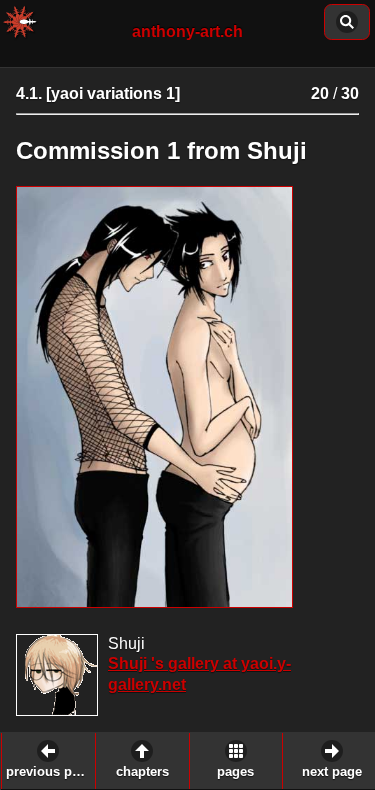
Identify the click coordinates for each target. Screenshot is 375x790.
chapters (142, 772)
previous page (50, 772)
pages (235, 772)
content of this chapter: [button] (347, 22)
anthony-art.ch (187, 31)
